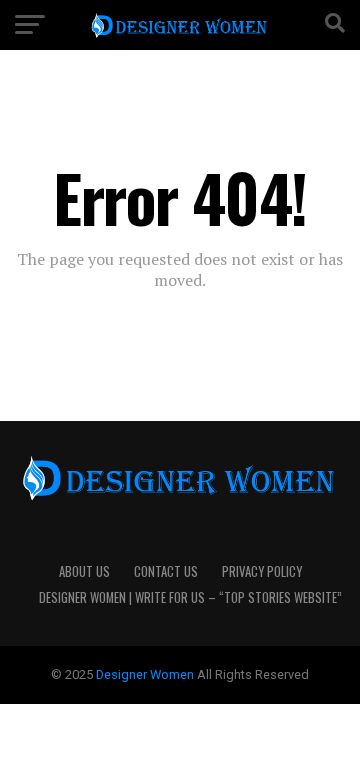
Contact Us (166, 571)
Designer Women (146, 674)
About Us (84, 571)
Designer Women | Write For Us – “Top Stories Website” (190, 597)
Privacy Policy (262, 571)
